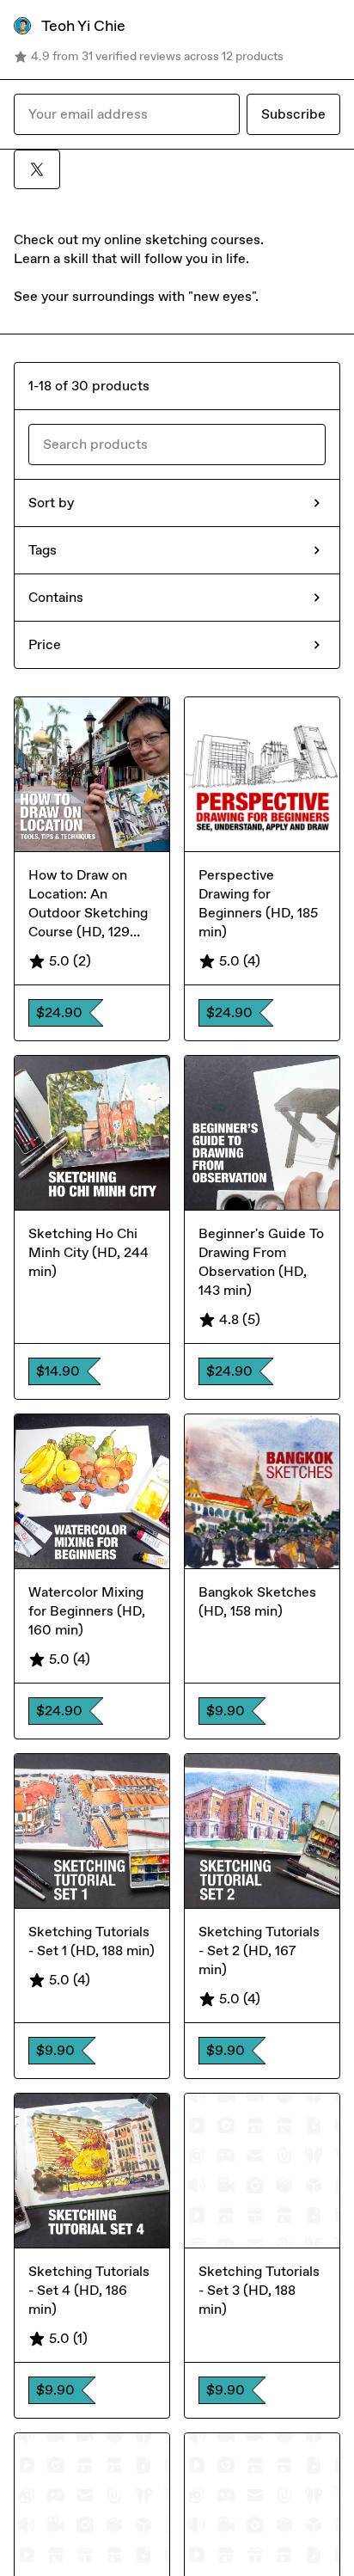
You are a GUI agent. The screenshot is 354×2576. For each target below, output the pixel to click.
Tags (43, 550)
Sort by (51, 503)
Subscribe (293, 114)
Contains (56, 597)
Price (45, 644)
